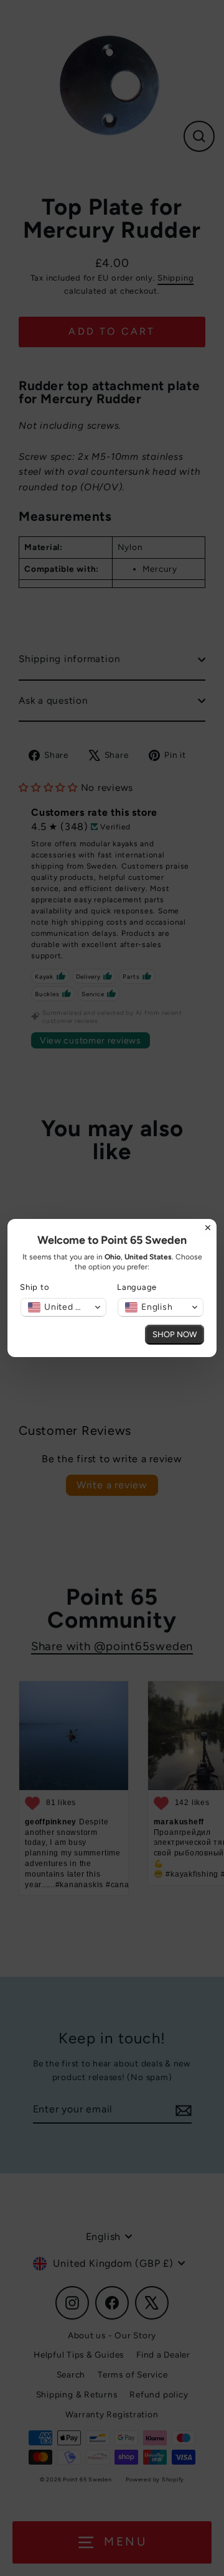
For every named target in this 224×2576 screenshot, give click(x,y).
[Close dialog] (208, 1228)
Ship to (35, 1287)
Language (137, 1287)
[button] (63, 1307)
